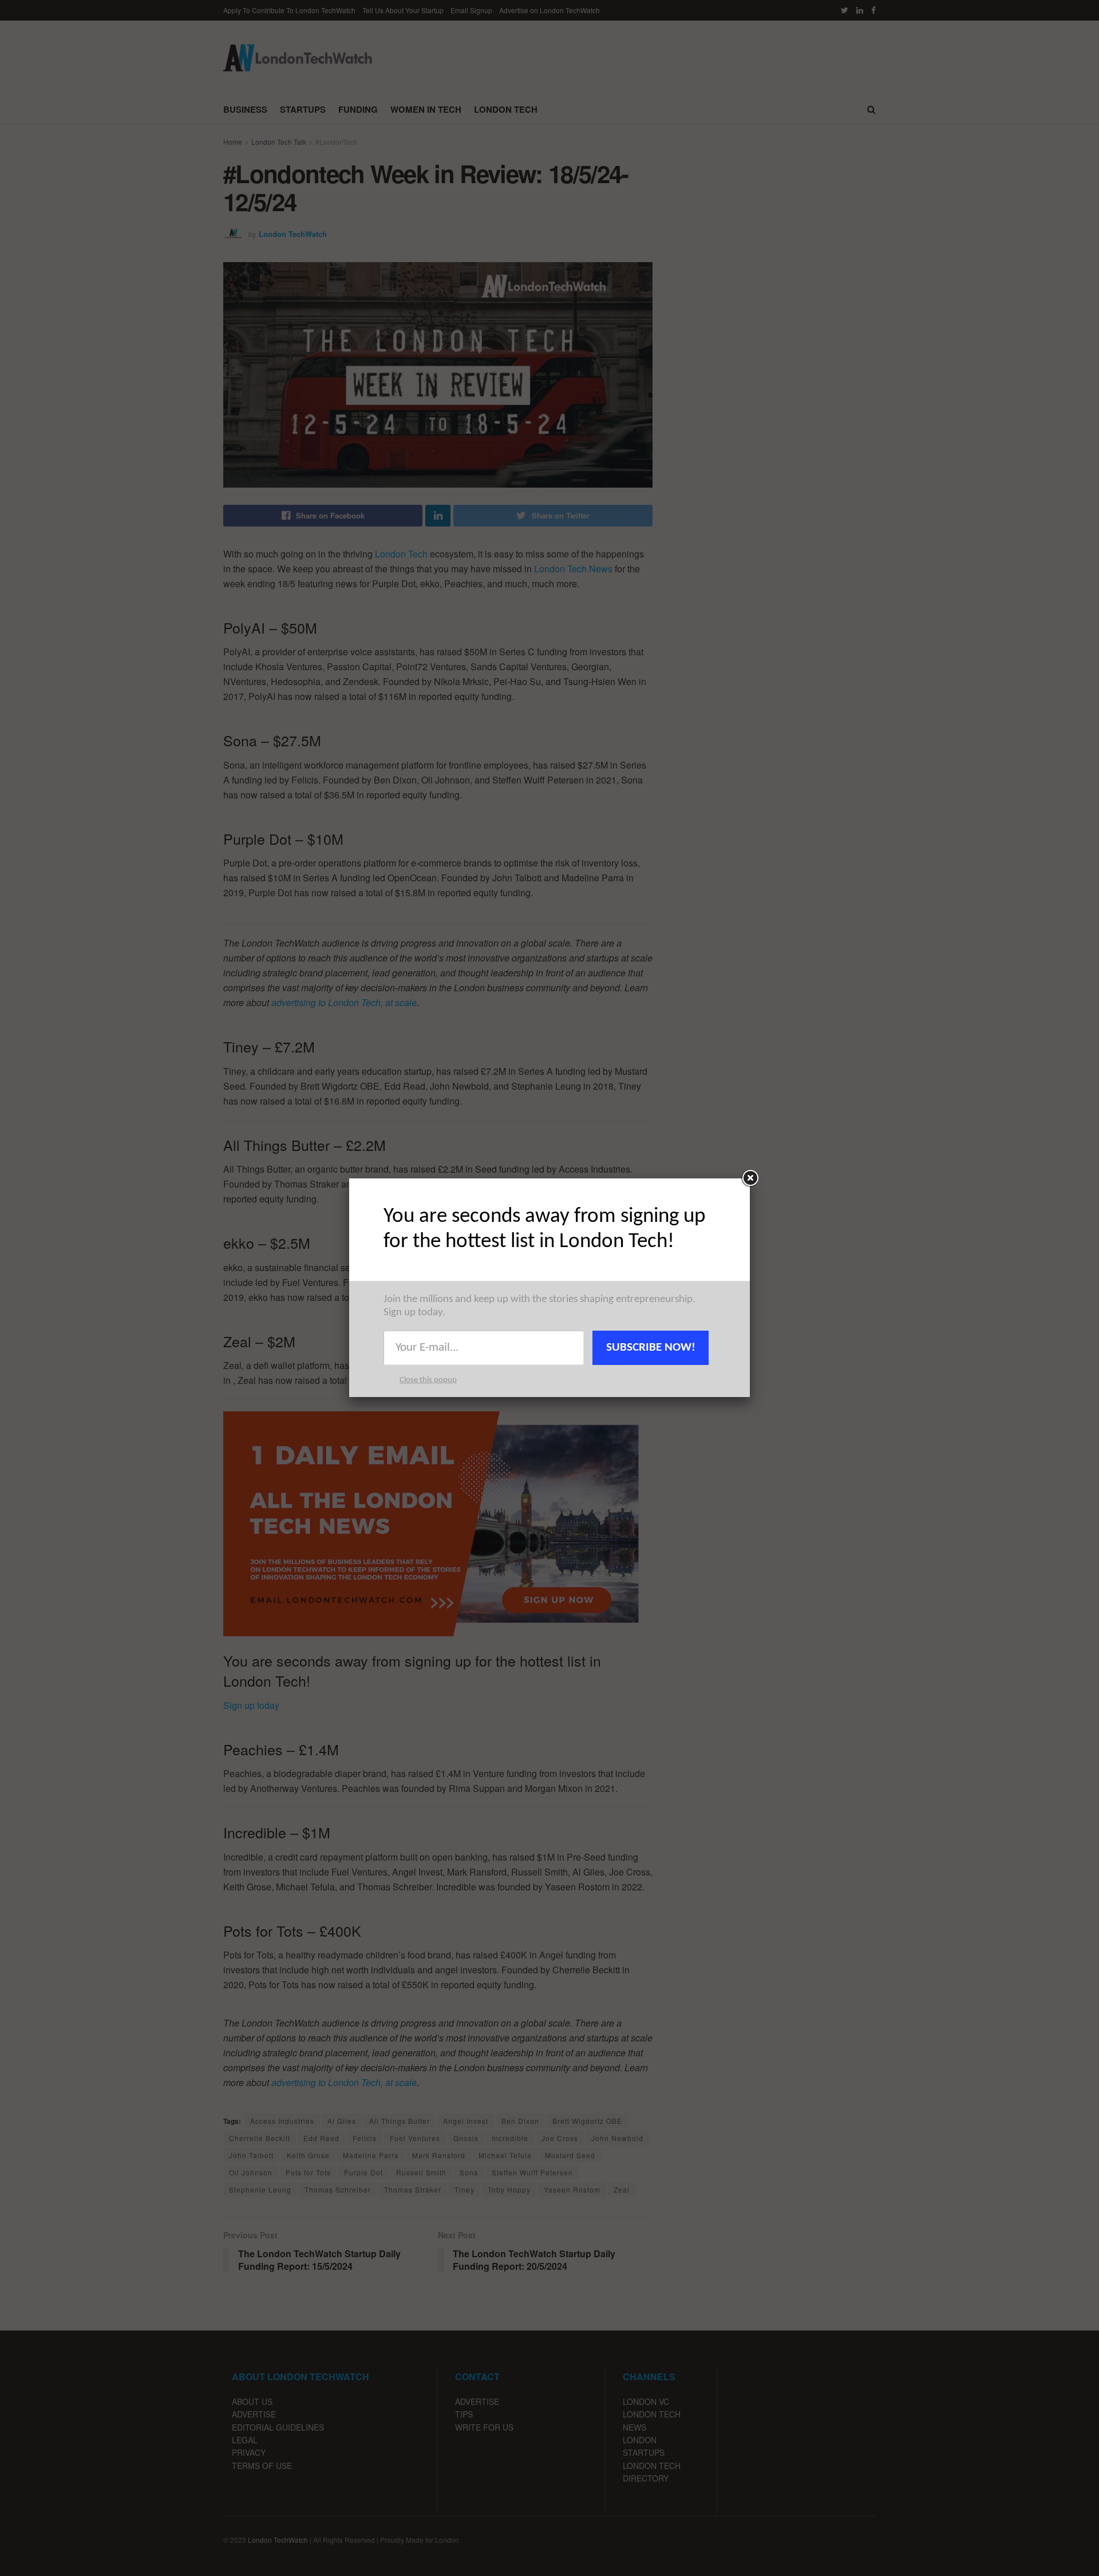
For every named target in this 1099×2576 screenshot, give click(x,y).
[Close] (750, 1178)
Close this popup (428, 1380)
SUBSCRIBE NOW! (651, 1348)
